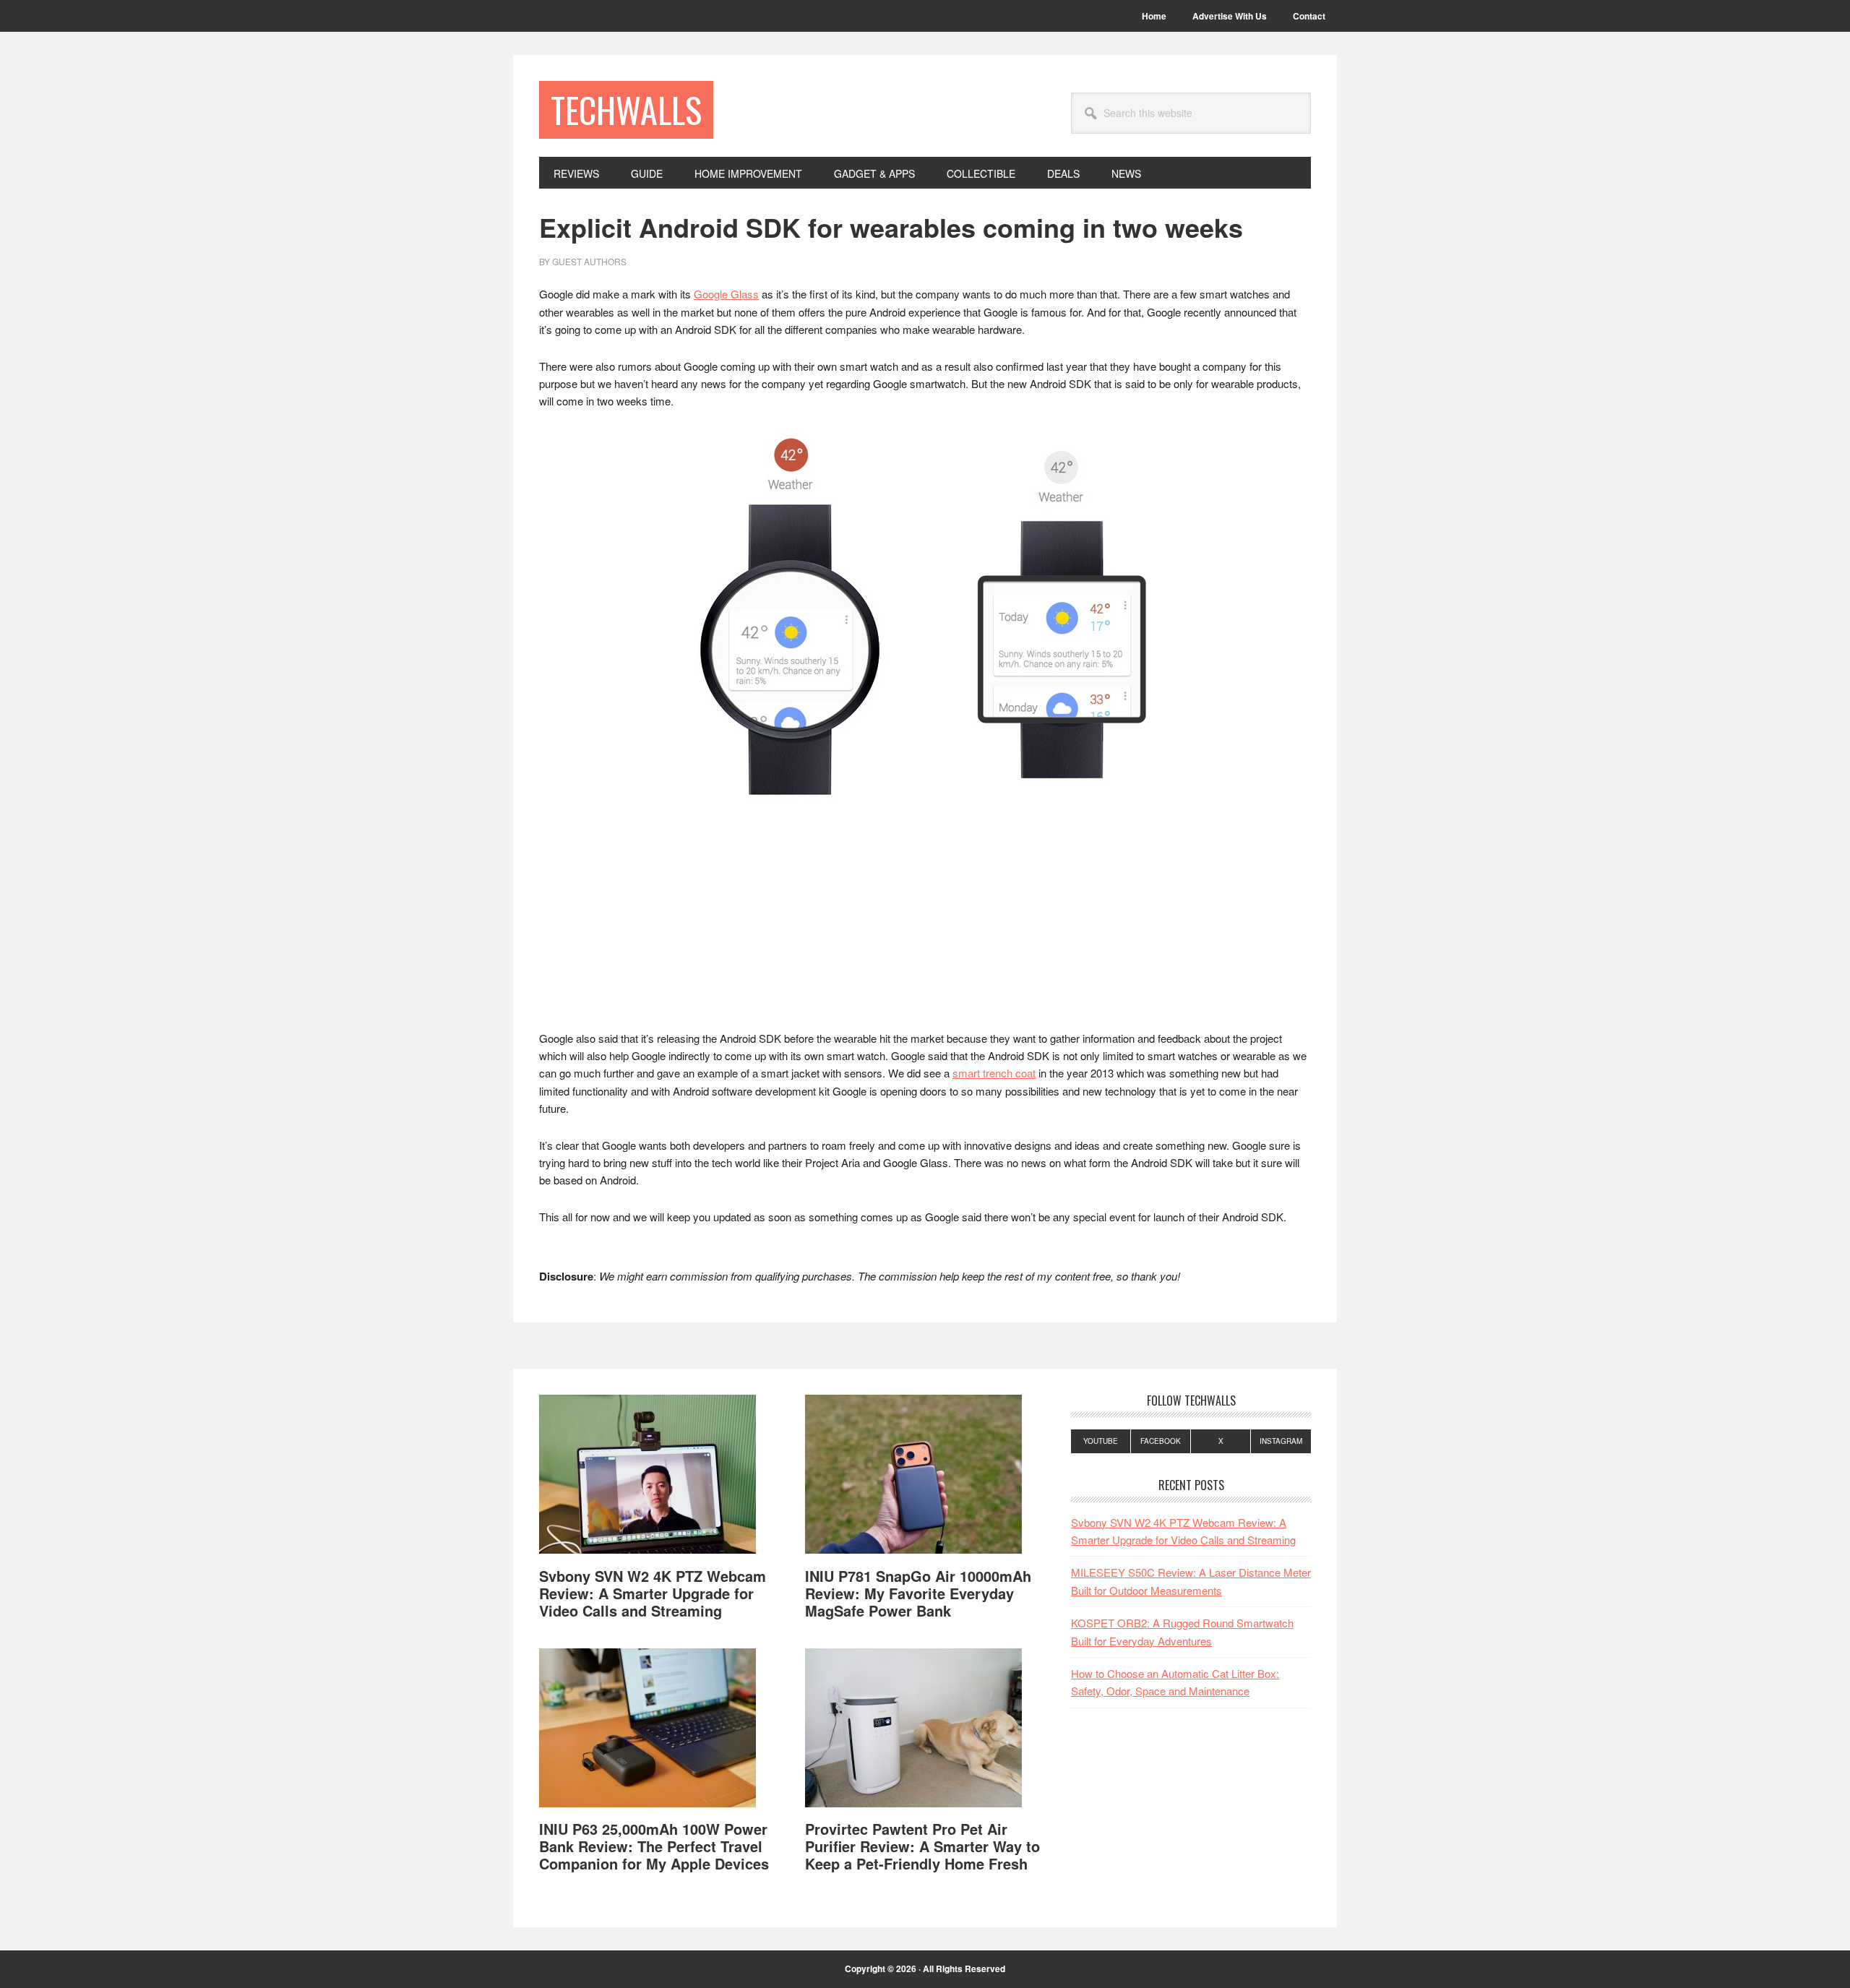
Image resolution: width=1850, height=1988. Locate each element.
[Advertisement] (925, 923)
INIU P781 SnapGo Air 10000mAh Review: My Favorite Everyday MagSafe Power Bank (918, 1593)
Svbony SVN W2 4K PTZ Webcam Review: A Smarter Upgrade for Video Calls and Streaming (653, 1593)
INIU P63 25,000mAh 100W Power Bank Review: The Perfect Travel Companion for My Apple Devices (654, 1846)
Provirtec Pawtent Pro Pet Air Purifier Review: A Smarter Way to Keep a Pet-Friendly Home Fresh (922, 1846)
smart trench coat (994, 1073)
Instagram (1281, 1441)
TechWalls (626, 109)
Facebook (1161, 1441)
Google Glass (726, 294)
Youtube (1101, 1441)
